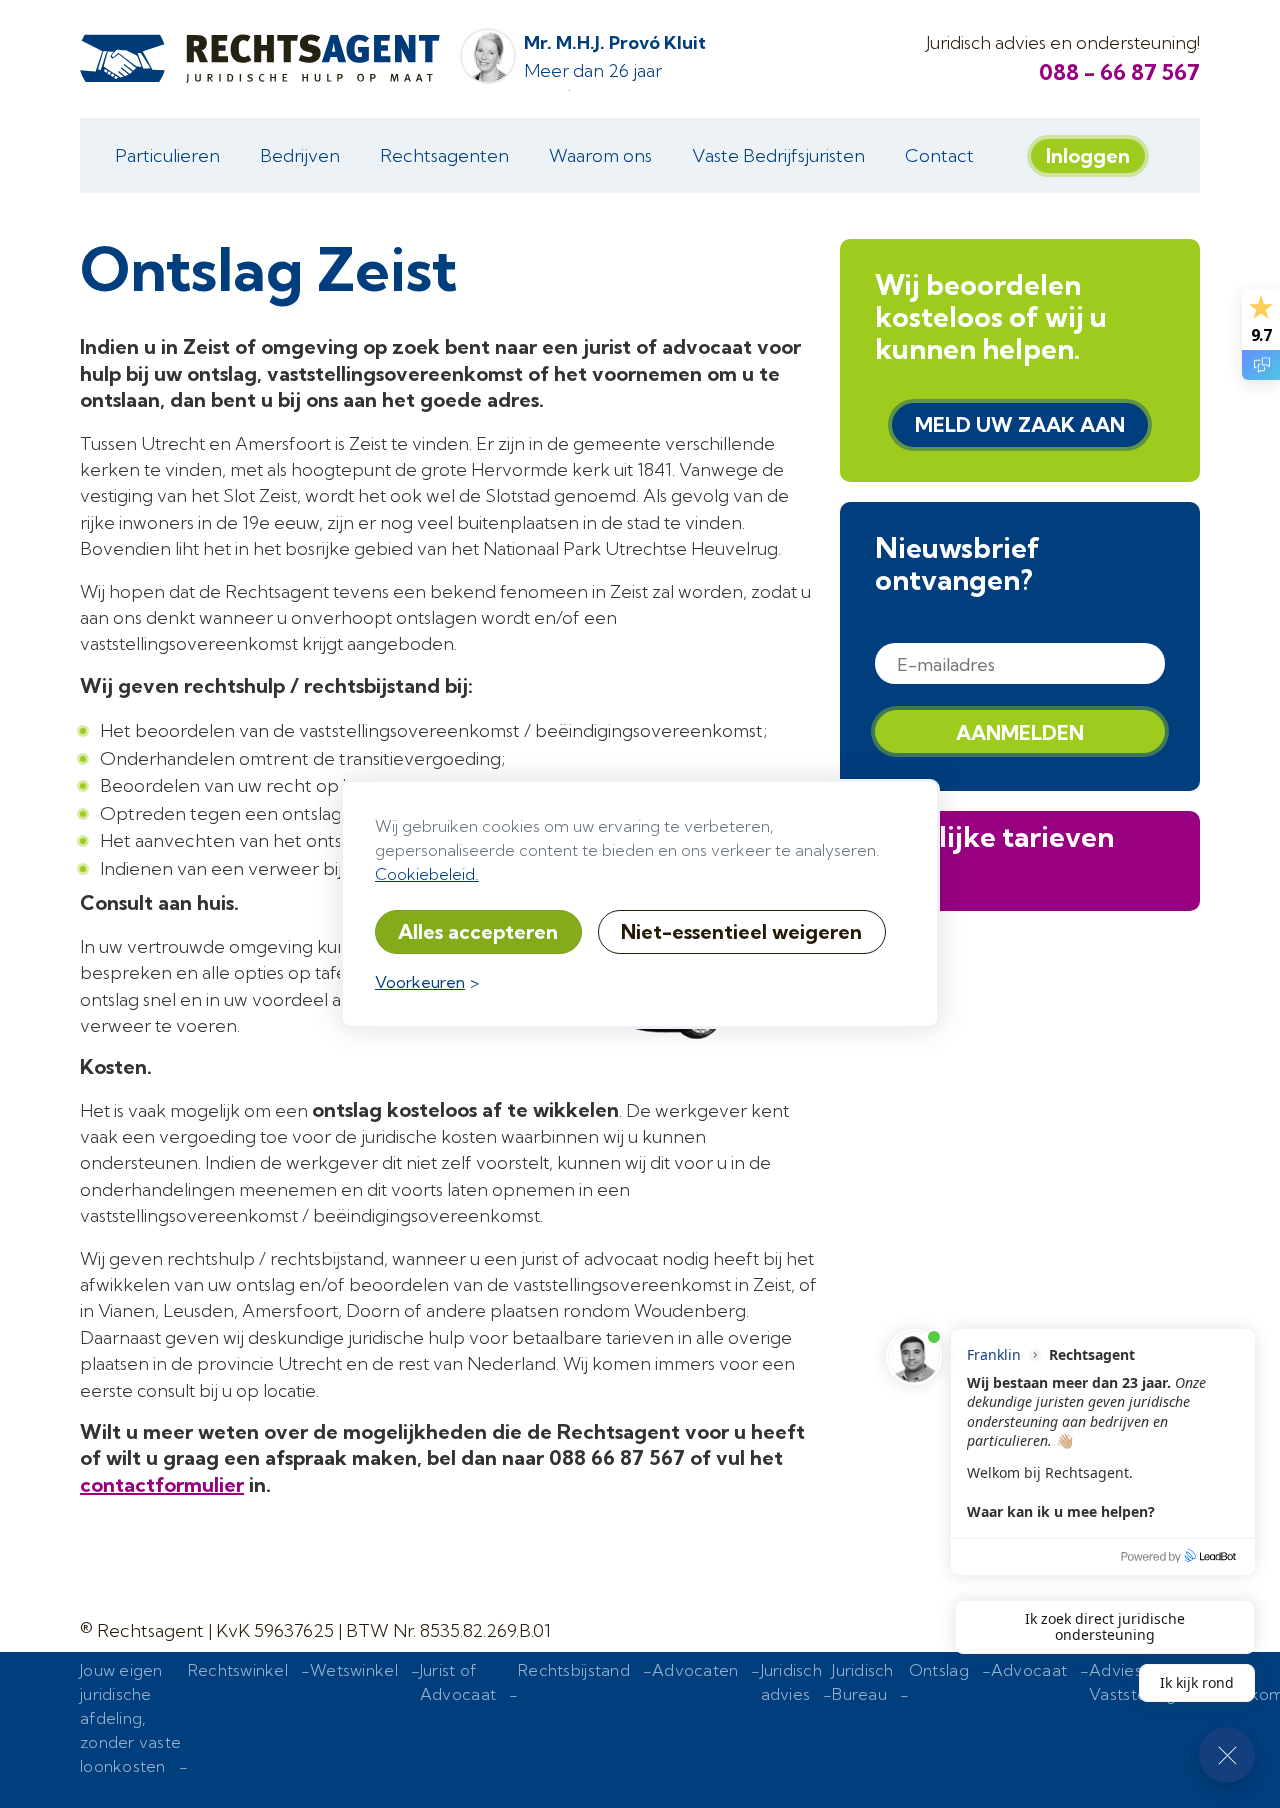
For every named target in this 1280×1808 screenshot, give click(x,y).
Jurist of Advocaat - (469, 1694)
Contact (939, 155)
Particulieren (167, 155)
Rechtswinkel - (249, 1682)
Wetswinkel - (365, 1682)
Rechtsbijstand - (585, 1682)
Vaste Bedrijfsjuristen (778, 155)
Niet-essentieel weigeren (741, 931)
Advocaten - (706, 1682)
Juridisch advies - (797, 1694)
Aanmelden (1020, 732)
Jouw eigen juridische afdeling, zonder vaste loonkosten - (134, 1730)
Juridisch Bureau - (870, 1694)
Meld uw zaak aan (1020, 424)
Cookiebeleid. (427, 874)
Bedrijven (300, 155)
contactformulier (162, 1484)
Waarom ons (600, 155)
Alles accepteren (478, 931)
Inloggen (1088, 155)
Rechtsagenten (444, 155)
